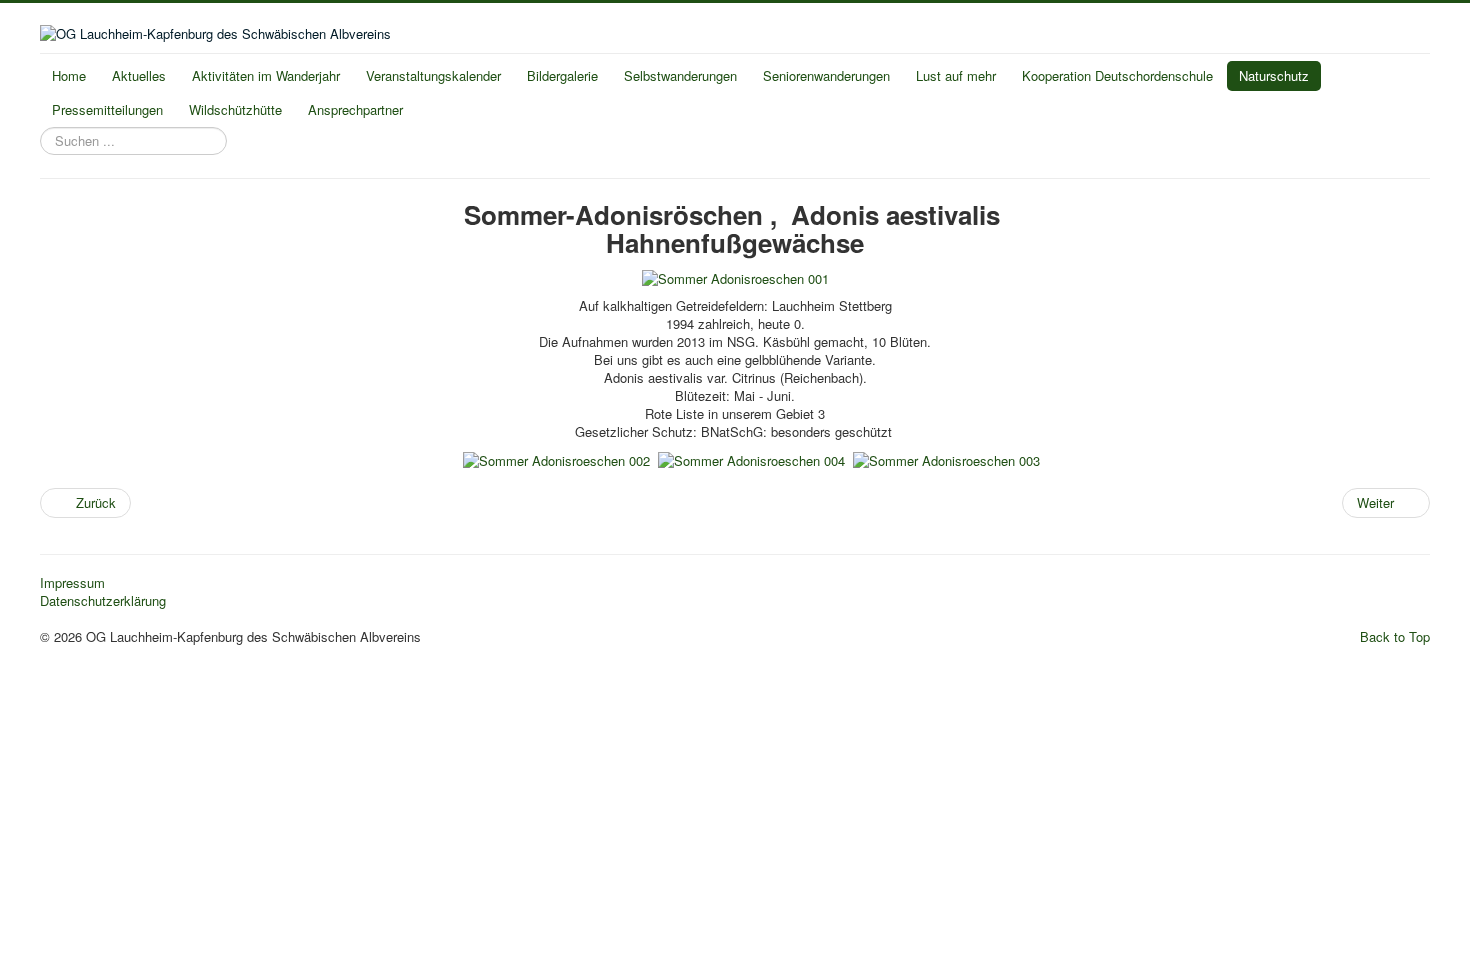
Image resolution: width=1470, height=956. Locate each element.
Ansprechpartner (355, 109)
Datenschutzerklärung (103, 601)
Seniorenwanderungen (826, 75)
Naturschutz (1274, 75)
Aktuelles (139, 75)
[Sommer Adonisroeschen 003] (946, 458)
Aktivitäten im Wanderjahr (266, 75)
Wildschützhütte (235, 109)
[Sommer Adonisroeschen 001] (735, 277)
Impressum (72, 583)
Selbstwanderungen (680, 75)
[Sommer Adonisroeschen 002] (556, 458)
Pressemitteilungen (107, 109)
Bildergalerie (562, 75)
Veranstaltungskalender (433, 75)
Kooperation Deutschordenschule (1117, 75)
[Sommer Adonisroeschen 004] (751, 458)
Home (69, 75)
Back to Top (1395, 636)
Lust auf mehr (956, 75)
